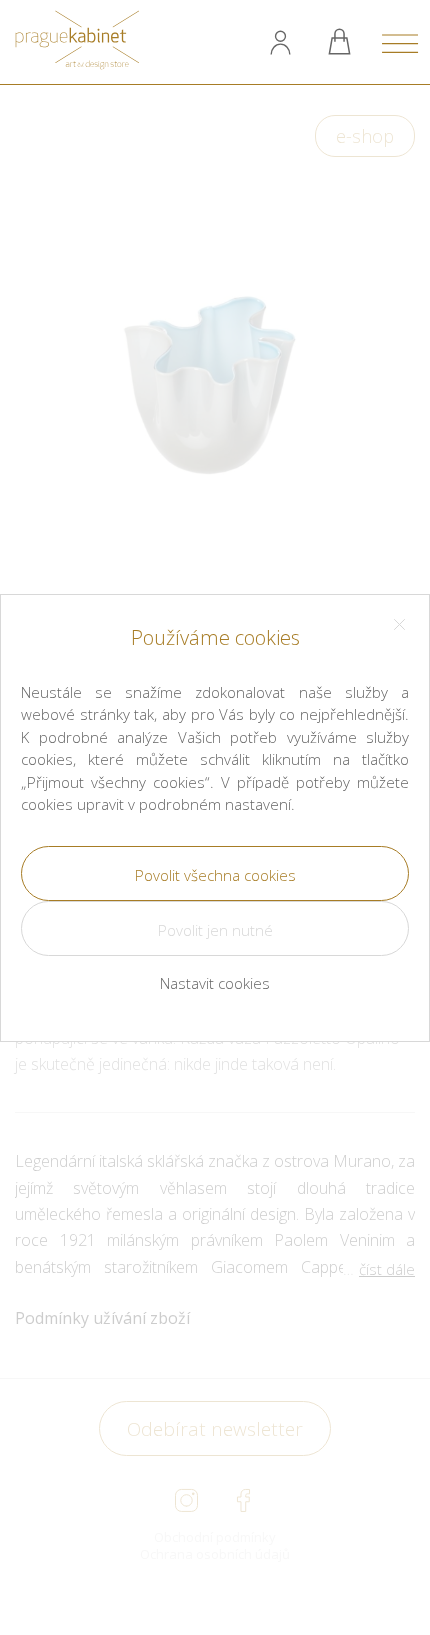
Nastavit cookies (215, 983)
